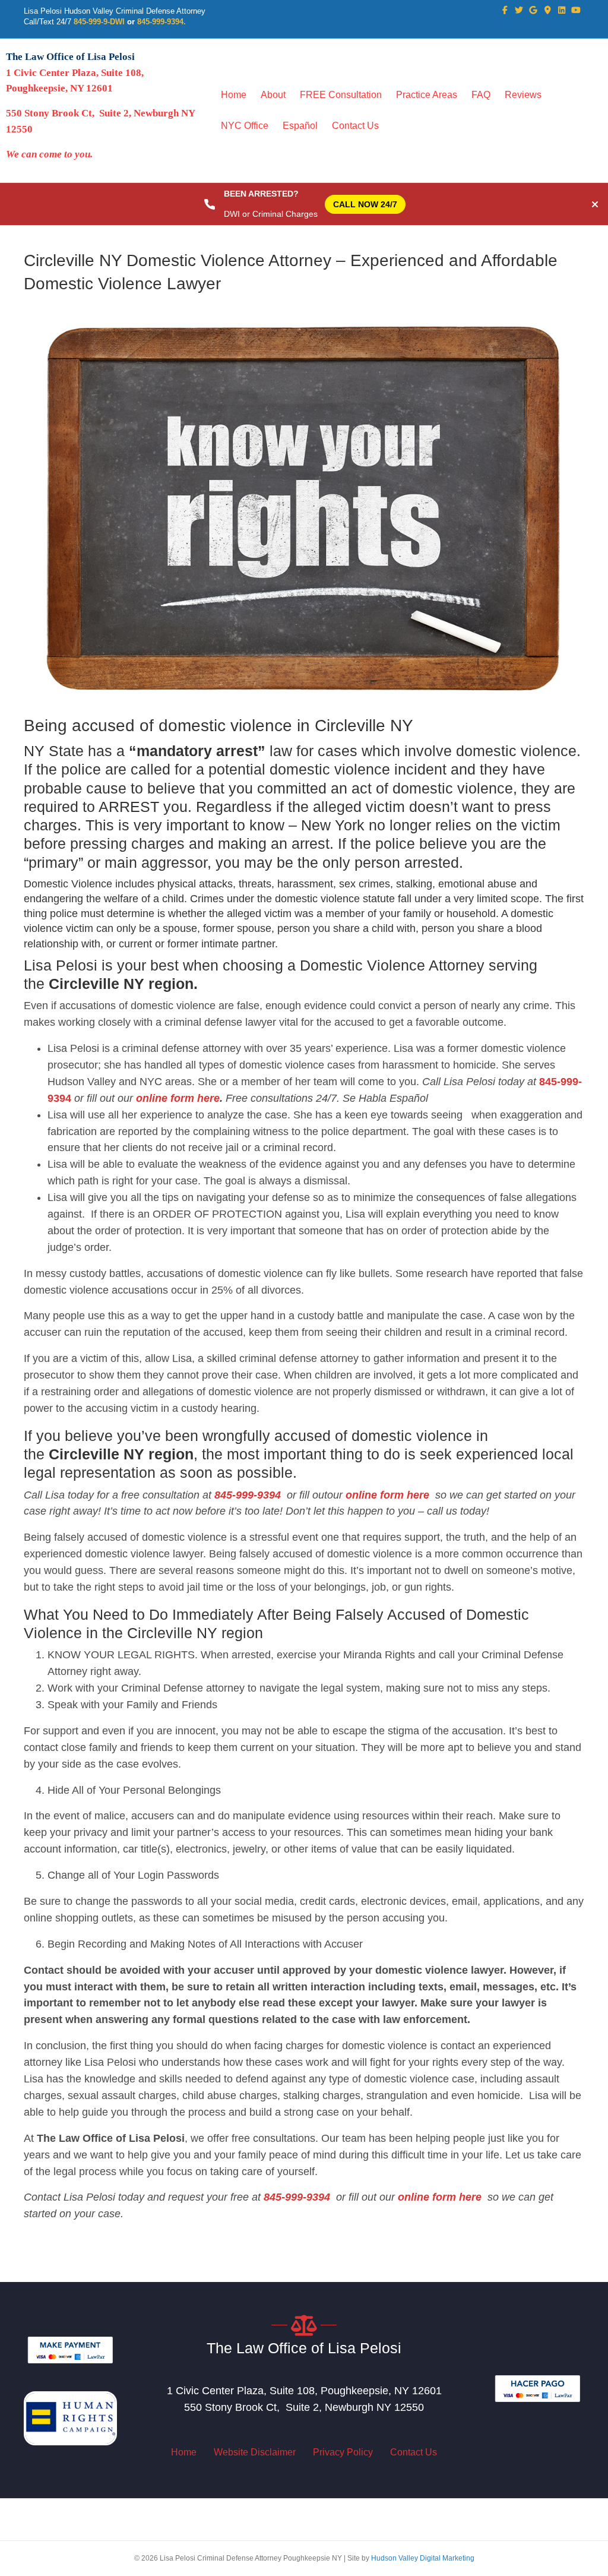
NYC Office (245, 126)
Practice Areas (427, 95)
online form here (176, 1098)
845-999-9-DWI (99, 22)
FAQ (481, 95)
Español (300, 126)
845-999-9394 (248, 1495)
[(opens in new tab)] (70, 2349)
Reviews (523, 95)
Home (234, 95)
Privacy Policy (343, 2452)
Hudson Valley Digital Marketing (423, 2558)
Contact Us (355, 126)
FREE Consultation (341, 95)
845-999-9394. (161, 22)
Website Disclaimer (255, 2452)
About (273, 95)
